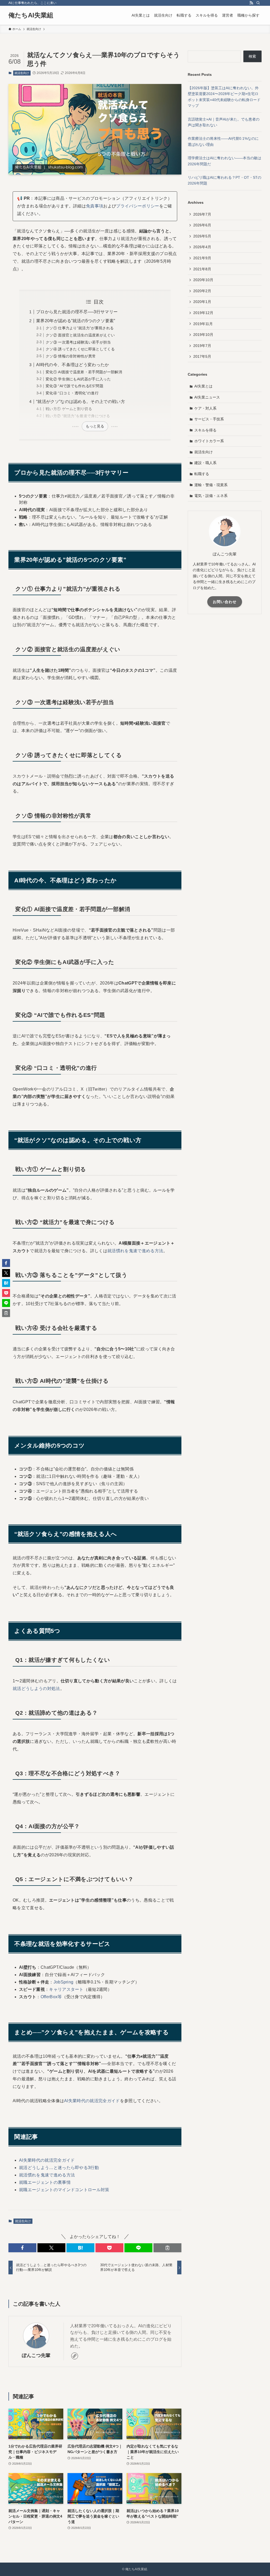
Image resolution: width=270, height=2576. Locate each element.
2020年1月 (202, 302)
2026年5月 (202, 236)
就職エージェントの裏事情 (45, 2182)
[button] (22, 2248)
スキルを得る (205, 430)
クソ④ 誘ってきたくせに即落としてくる (80, 349)
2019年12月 (203, 313)
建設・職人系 (205, 463)
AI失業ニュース (207, 397)
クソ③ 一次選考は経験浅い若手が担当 (78, 342)
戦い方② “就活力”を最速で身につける (78, 416)
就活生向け (22, 73)
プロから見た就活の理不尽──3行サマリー (77, 312)
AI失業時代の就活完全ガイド (92, 2101)
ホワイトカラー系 (209, 441)
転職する (202, 474)
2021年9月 (202, 258)
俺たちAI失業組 (31, 15)
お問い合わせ (225, 602)
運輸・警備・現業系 (211, 485)
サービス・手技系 (209, 419)
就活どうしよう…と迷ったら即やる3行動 (59, 2168)
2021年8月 (202, 269)
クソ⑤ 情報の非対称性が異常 (71, 356)
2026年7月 (202, 214)
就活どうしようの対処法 (36, 1689)
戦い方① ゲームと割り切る (69, 409)
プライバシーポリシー (138, 206)
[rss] (251, 3)
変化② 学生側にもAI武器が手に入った (78, 379)
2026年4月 (202, 247)
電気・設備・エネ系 (211, 496)
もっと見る (95, 426)
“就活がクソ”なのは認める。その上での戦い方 (81, 402)
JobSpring (64, 1982)
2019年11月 (203, 324)
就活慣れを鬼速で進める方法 (135, 1251)
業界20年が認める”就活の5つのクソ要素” (76, 321)
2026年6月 (202, 225)
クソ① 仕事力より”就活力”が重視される (80, 328)
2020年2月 (202, 291)
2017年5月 (202, 356)
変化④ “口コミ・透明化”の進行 (72, 393)
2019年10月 (203, 335)
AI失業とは (203, 386)
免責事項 (95, 206)
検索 (252, 56)
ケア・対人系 (205, 408)
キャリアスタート (66, 1989)
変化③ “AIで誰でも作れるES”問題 (74, 386)
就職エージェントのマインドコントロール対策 (64, 2190)
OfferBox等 (51, 1997)
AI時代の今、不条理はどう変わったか (73, 365)
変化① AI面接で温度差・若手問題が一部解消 (84, 372)
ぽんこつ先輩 (36, 2355)
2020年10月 (203, 280)
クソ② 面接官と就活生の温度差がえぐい (80, 335)
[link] (75, 2356)
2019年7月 (202, 346)
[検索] (258, 3)
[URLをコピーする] (167, 2248)
